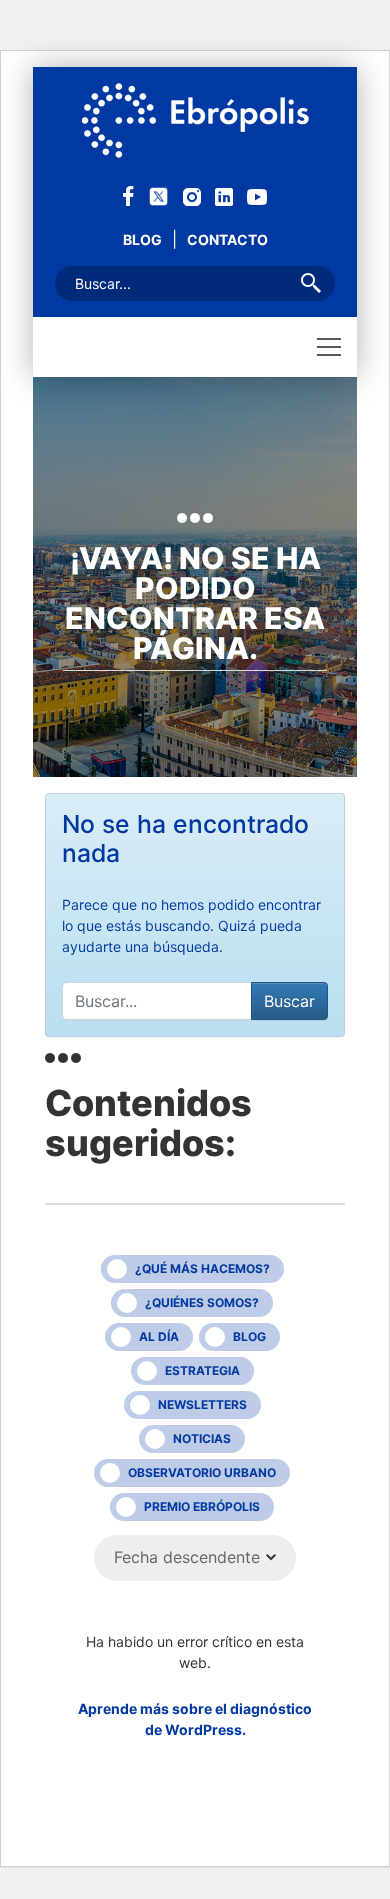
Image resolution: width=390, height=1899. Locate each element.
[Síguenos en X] (158, 194)
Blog (142, 239)
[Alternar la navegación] (329, 347)
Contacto (227, 239)
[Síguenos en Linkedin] (224, 195)
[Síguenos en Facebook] (128, 194)
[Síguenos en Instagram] (192, 195)
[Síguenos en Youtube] (257, 195)
